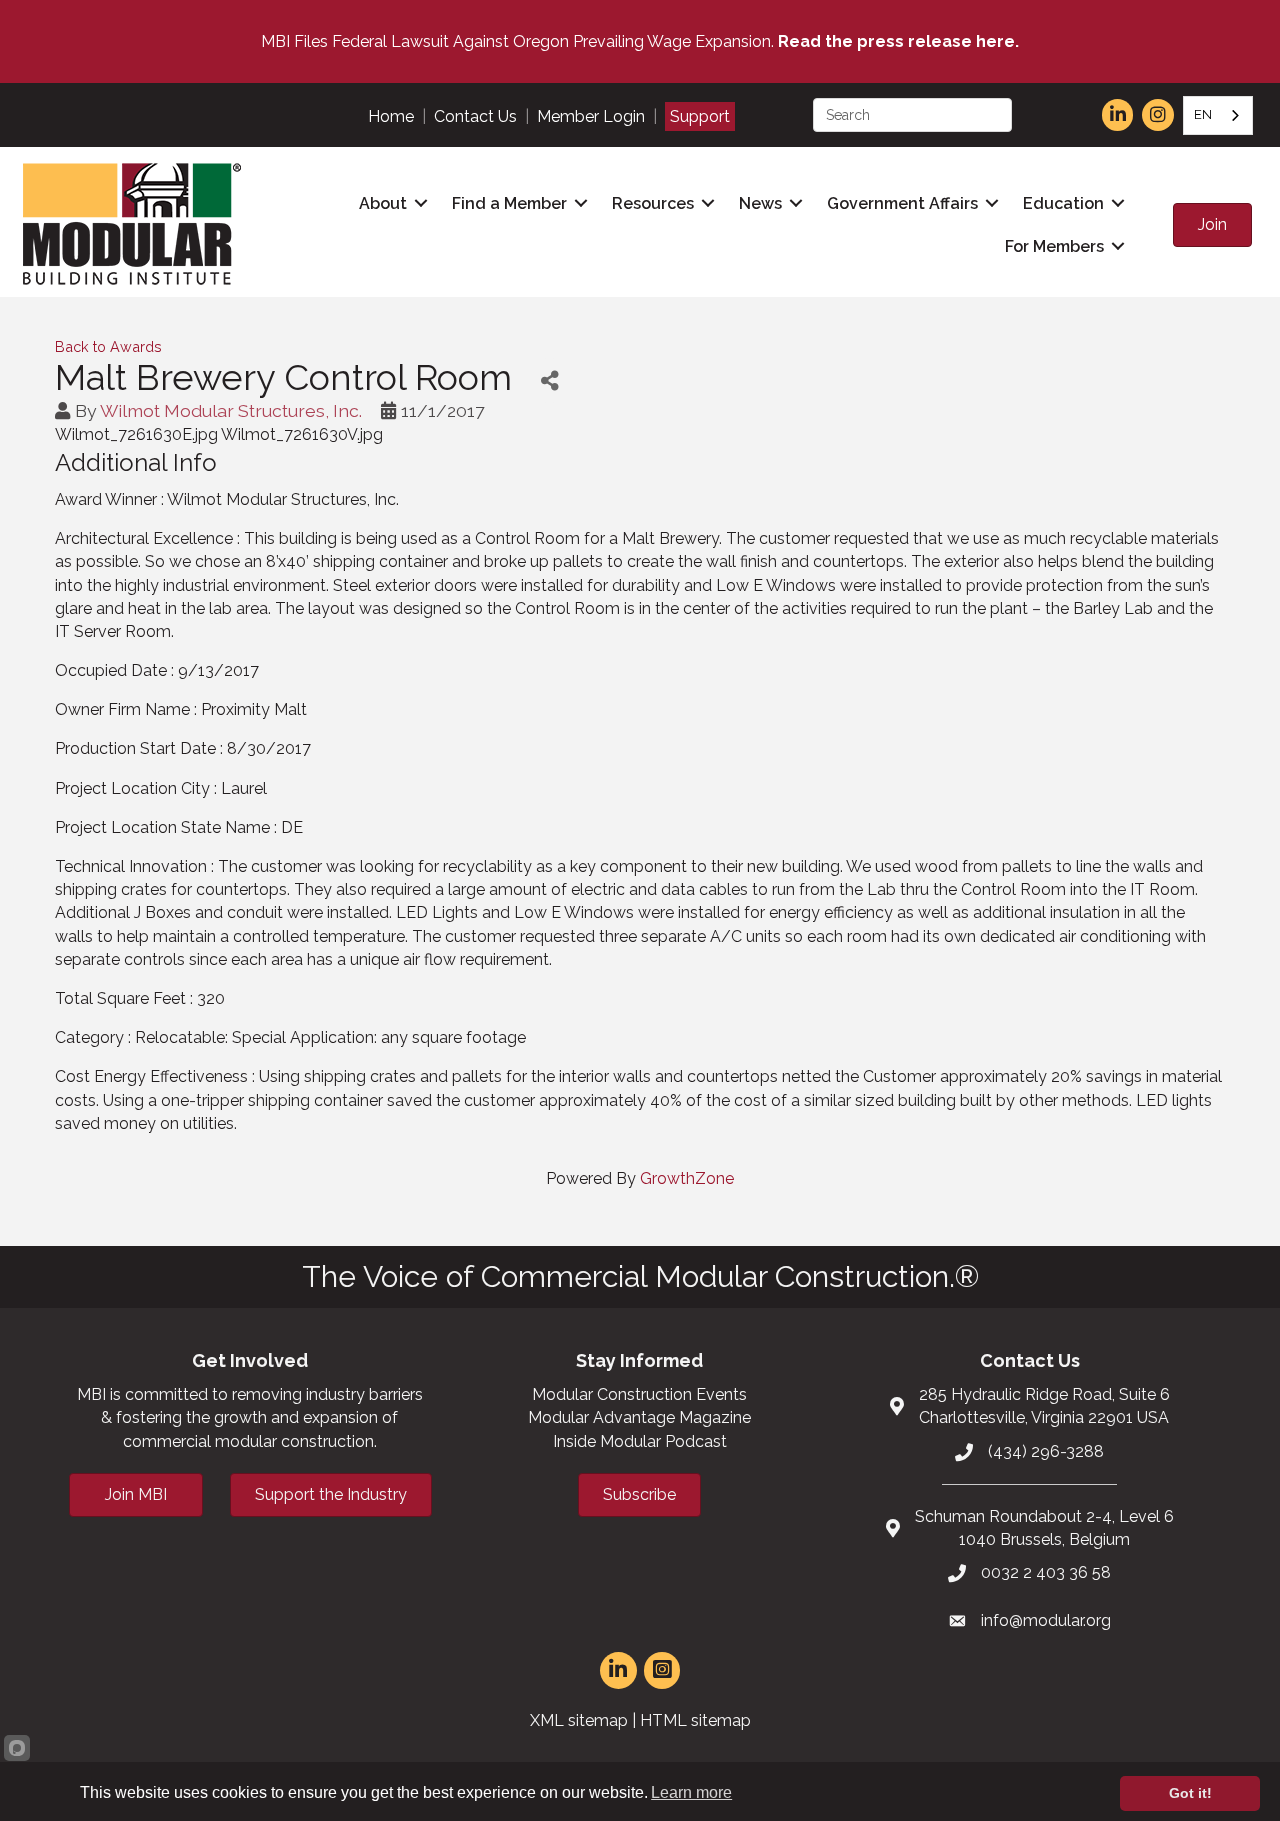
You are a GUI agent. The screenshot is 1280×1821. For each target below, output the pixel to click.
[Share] (549, 380)
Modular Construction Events (639, 1394)
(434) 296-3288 (1046, 1451)
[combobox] (1218, 115)
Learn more (691, 1792)
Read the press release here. (898, 41)
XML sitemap (579, 1720)
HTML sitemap (695, 1720)
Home (391, 116)
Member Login (591, 116)
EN (1203, 114)
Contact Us (475, 116)
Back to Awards (108, 346)
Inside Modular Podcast (640, 1441)
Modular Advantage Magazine (639, 1417)
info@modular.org (1046, 1620)
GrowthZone (687, 1178)
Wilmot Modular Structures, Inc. (231, 410)
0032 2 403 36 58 (1046, 1572)
